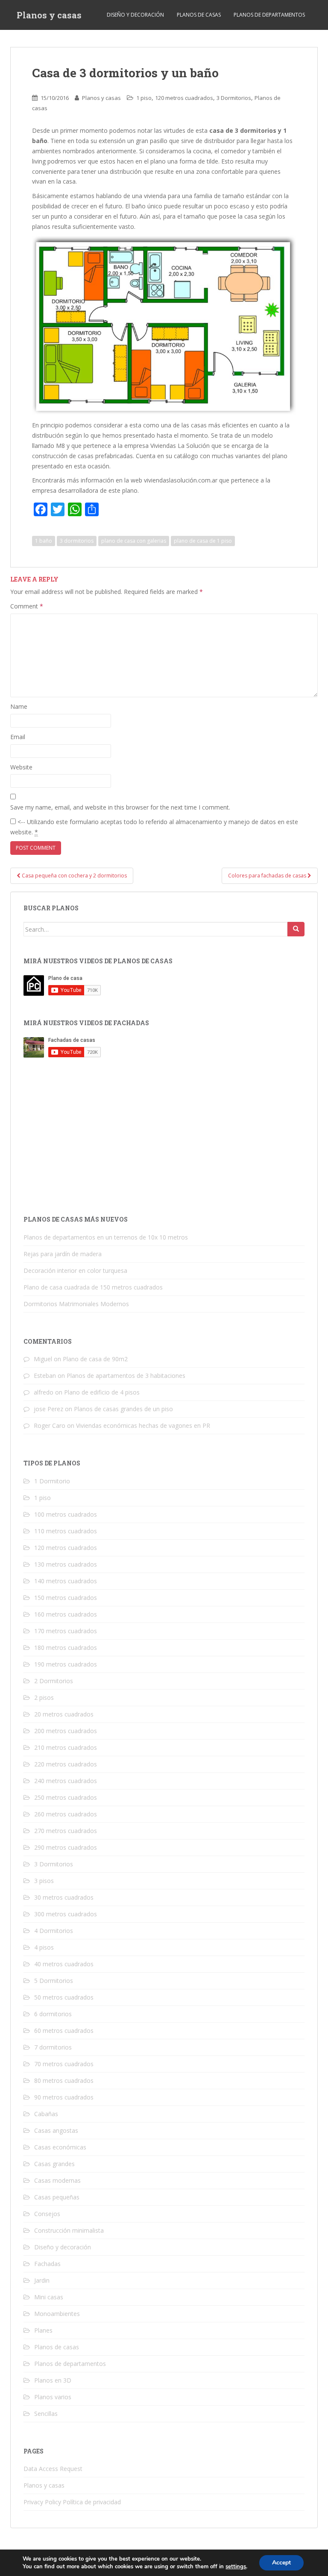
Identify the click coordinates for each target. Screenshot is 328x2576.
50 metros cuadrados (64, 1997)
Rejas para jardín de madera (63, 1254)
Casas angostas (56, 2130)
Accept (281, 2563)
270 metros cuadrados (66, 1831)
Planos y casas (49, 15)
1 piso (144, 98)
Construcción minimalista (69, 2230)
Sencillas (46, 2414)
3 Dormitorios (234, 98)
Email (18, 737)
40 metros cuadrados (64, 1964)
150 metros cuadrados (66, 1598)
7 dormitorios (53, 2047)
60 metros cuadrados (64, 2031)
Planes (43, 2330)
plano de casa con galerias (134, 541)
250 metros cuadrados (66, 1797)
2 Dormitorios (54, 1681)
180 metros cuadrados (66, 1648)
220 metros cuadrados (66, 1764)
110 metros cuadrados (66, 1531)
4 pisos (44, 1947)
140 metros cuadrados (66, 1581)
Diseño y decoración (135, 15)
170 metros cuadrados (66, 1631)
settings (236, 2567)
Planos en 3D (53, 2380)
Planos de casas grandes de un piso (123, 1409)
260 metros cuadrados (66, 1814)
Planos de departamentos (269, 15)
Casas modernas (57, 2180)
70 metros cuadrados (64, 2064)
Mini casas (49, 2297)
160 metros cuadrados (66, 1614)
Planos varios (53, 2397)
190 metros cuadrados (66, 1664)
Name (19, 706)
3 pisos (44, 1881)
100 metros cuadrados (66, 1514)
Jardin (42, 2280)
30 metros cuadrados (64, 1897)
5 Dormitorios (54, 1981)
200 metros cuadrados (66, 1731)
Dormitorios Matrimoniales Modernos (76, 1304)
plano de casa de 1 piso (203, 541)
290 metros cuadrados (66, 1847)
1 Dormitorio (52, 1481)
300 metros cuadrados (66, 1914)
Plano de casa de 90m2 (95, 1359)
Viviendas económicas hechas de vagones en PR (143, 1425)
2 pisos (44, 1697)
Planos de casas (199, 15)
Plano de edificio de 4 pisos (102, 1392)
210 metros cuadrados (66, 1747)
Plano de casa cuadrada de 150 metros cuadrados (93, 1287)
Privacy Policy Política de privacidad (72, 2502)
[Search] (296, 929)
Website (21, 767)
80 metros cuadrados (64, 2080)
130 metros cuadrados (66, 1564)
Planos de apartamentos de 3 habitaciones (126, 1376)
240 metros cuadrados (66, 1781)
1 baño (44, 541)
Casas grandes (54, 2164)
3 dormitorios (77, 541)
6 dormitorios (53, 2014)
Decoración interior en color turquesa (75, 1270)
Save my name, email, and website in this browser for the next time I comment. (120, 807)
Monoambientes (57, 2314)
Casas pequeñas (57, 2197)
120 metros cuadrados (184, 98)
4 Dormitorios (54, 1931)
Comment (27, 606)
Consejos (47, 2214)
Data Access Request (53, 2469)
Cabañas (46, 2114)
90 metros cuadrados (64, 2097)
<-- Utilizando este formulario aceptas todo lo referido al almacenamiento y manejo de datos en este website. (154, 827)
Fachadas (47, 2264)
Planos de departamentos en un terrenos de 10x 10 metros (106, 1237)
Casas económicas (60, 2147)
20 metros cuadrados (64, 1714)
